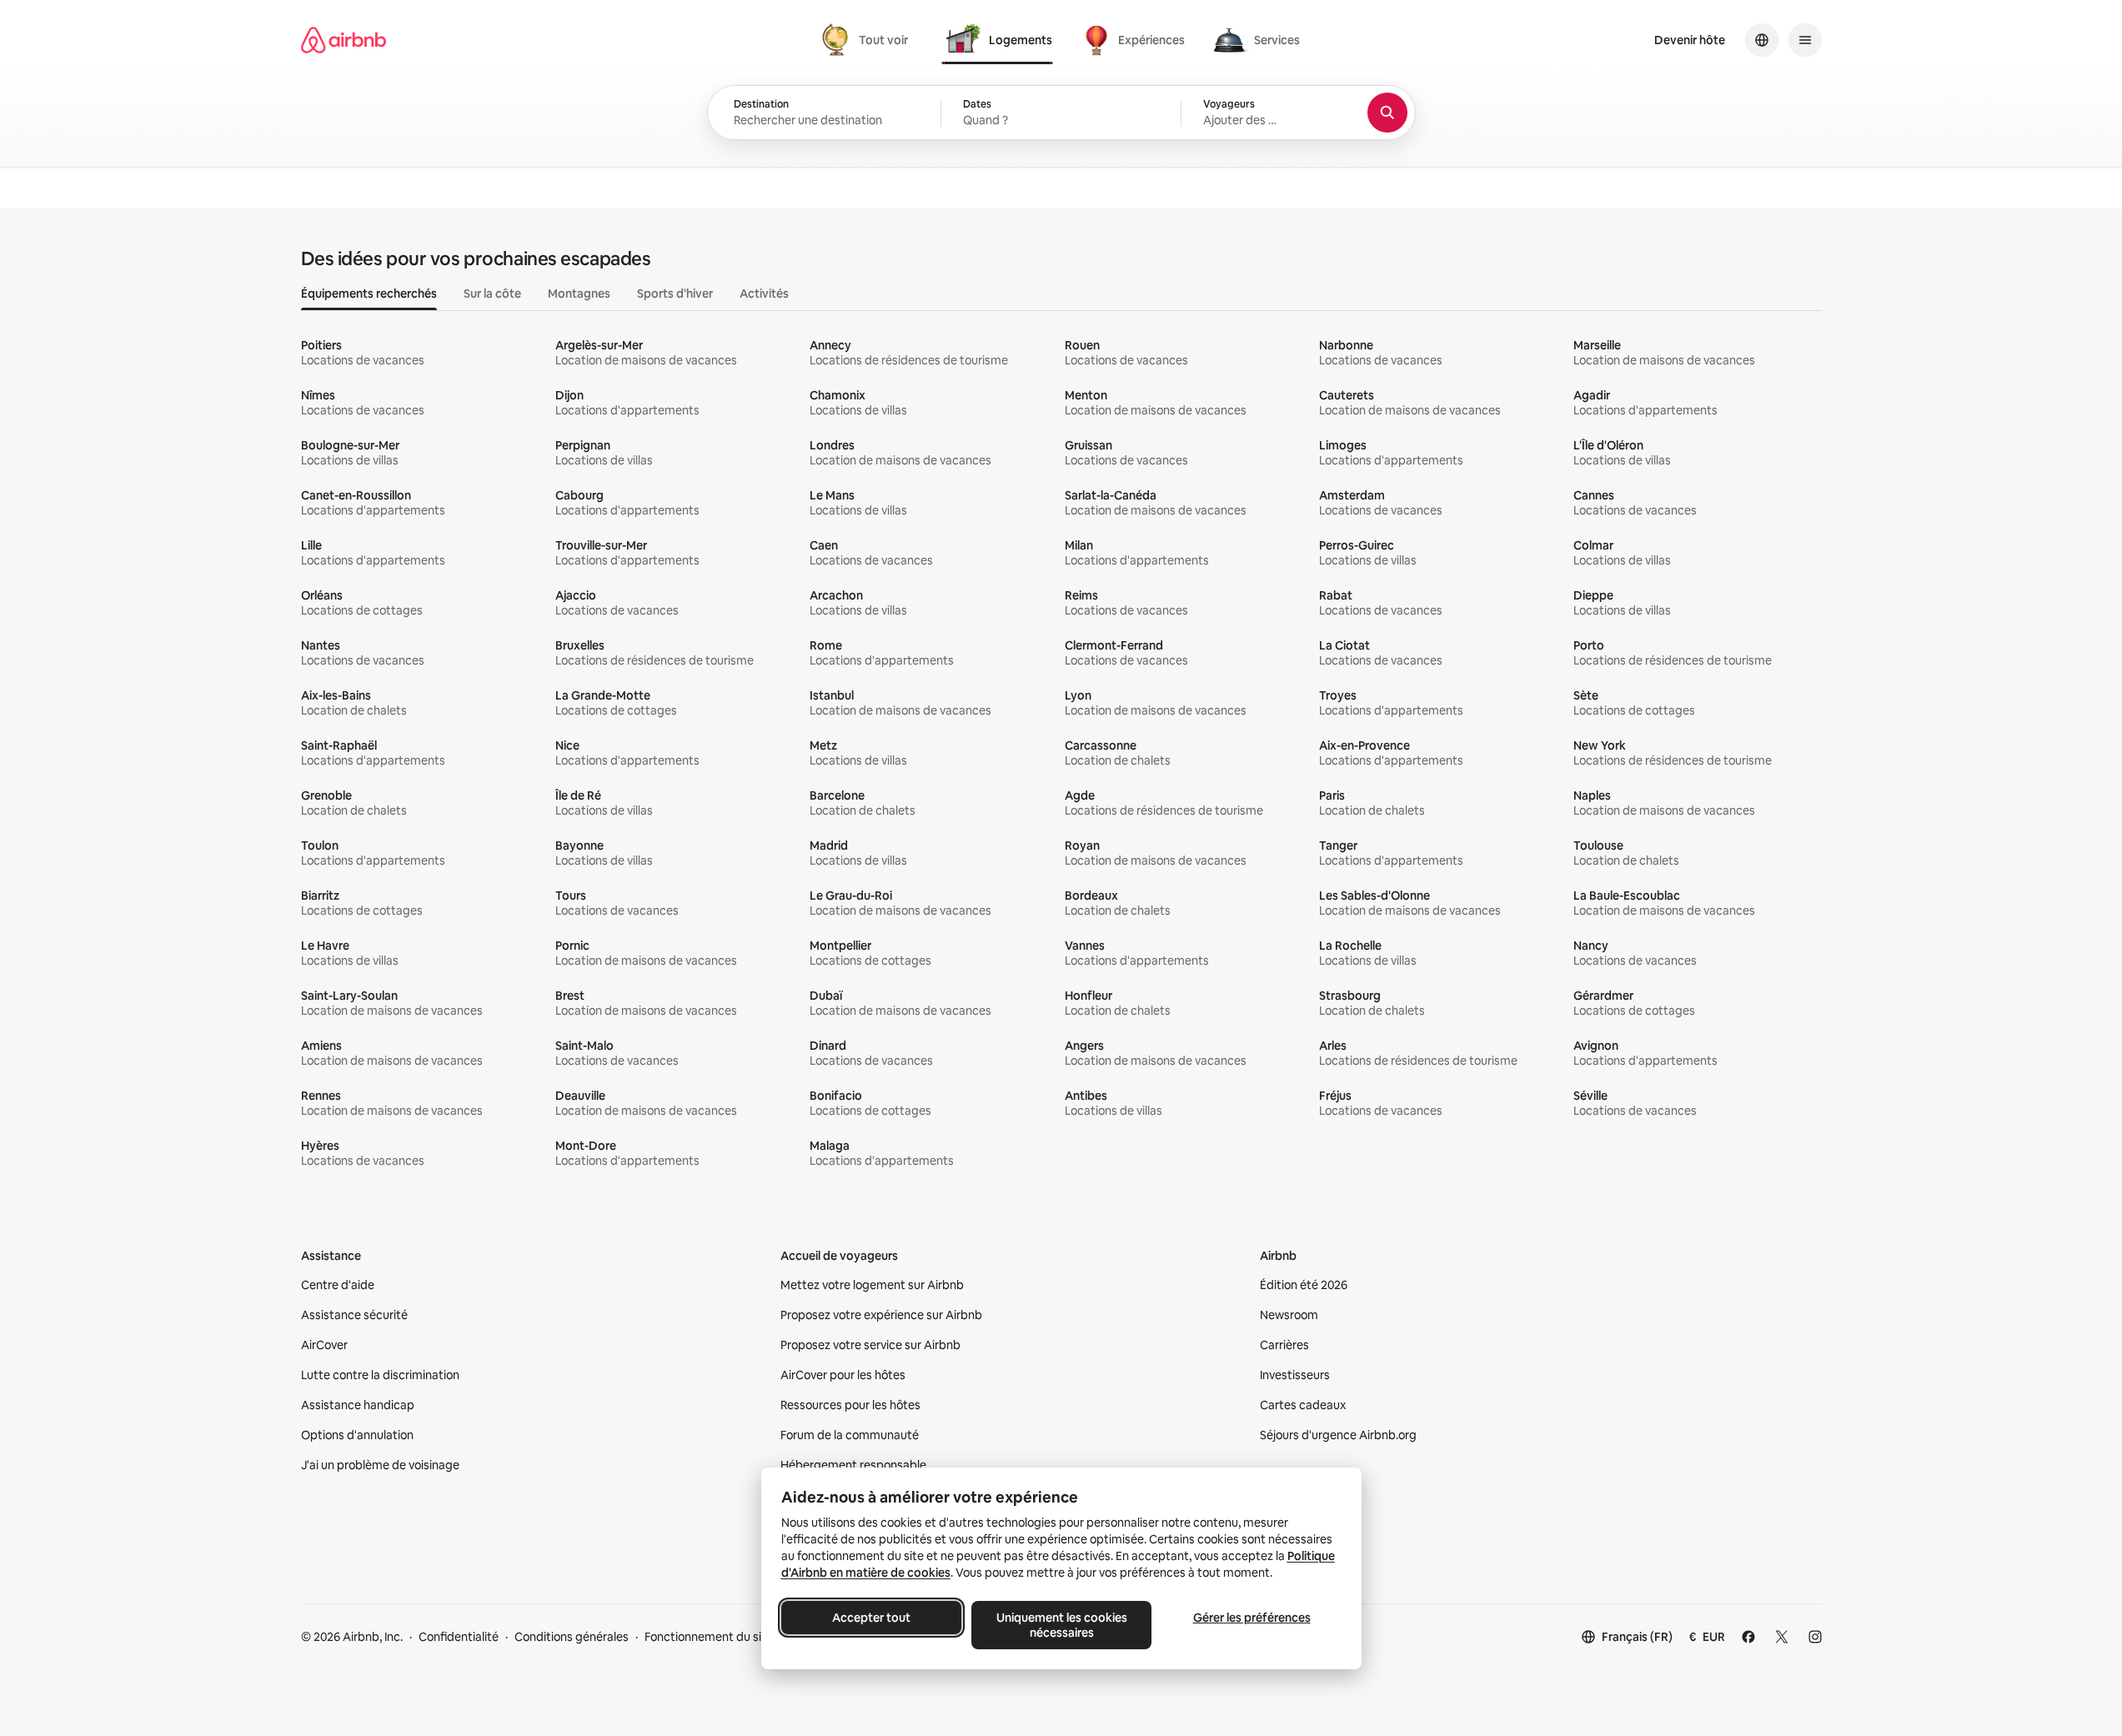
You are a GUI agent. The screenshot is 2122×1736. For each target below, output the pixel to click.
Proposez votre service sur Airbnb (870, 1345)
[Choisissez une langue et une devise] (1762, 40)
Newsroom (1289, 1315)
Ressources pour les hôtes (850, 1405)
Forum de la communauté (850, 1435)
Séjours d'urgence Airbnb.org (1338, 1435)
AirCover (324, 1345)
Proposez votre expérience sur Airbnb (881, 1315)
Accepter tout (871, 1618)
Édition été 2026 (1304, 1285)
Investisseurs (1295, 1375)
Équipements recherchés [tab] (369, 294)
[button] (1061, 113)
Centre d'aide (338, 1285)
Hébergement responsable (853, 1465)
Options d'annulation (357, 1435)
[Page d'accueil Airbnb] (344, 40)
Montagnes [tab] (579, 294)
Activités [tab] (764, 294)
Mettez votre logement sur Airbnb (872, 1285)
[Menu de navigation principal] (1805, 40)
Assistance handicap (358, 1405)
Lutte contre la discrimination (380, 1375)
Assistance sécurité (354, 1315)
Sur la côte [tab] (492, 294)
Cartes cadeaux (1303, 1405)
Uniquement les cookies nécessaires (1061, 1625)
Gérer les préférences (1251, 1618)
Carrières (1284, 1345)
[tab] (867, 40)
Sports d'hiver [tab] (675, 294)
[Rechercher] (1387, 113)
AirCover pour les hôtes (843, 1375)
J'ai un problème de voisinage (380, 1465)
